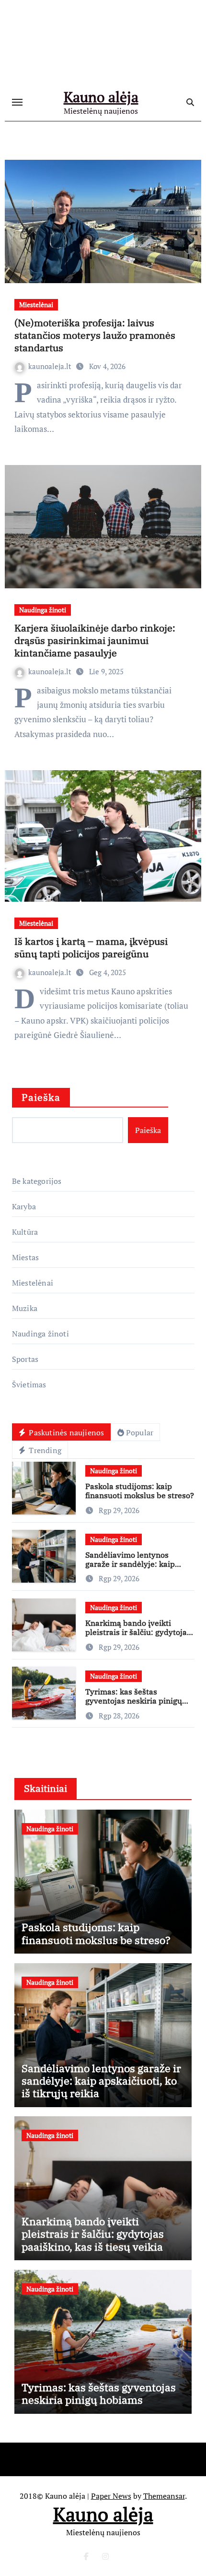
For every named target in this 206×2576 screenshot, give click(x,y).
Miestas (25, 1257)
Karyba (24, 1206)
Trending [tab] (44, 1450)
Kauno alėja (101, 97)
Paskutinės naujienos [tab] (65, 1432)
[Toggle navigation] (17, 102)
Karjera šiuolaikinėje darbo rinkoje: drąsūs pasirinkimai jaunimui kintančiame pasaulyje (95, 640)
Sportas (25, 1359)
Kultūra (25, 1232)
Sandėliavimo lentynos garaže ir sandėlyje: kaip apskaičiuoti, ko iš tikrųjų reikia (131, 1569)
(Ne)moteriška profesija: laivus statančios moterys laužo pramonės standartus (95, 335)
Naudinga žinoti (43, 610)
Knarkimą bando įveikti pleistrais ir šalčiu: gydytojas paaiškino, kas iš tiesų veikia (138, 1632)
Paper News (111, 2496)
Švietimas (29, 1384)
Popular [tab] (140, 1432)
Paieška (41, 1097)
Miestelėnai (36, 304)
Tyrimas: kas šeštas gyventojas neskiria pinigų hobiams (134, 1701)
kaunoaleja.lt (51, 366)
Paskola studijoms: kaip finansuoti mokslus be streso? (140, 1491)
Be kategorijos (37, 1181)
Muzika (25, 1308)
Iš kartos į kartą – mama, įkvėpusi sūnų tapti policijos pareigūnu (91, 948)
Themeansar (164, 2496)
